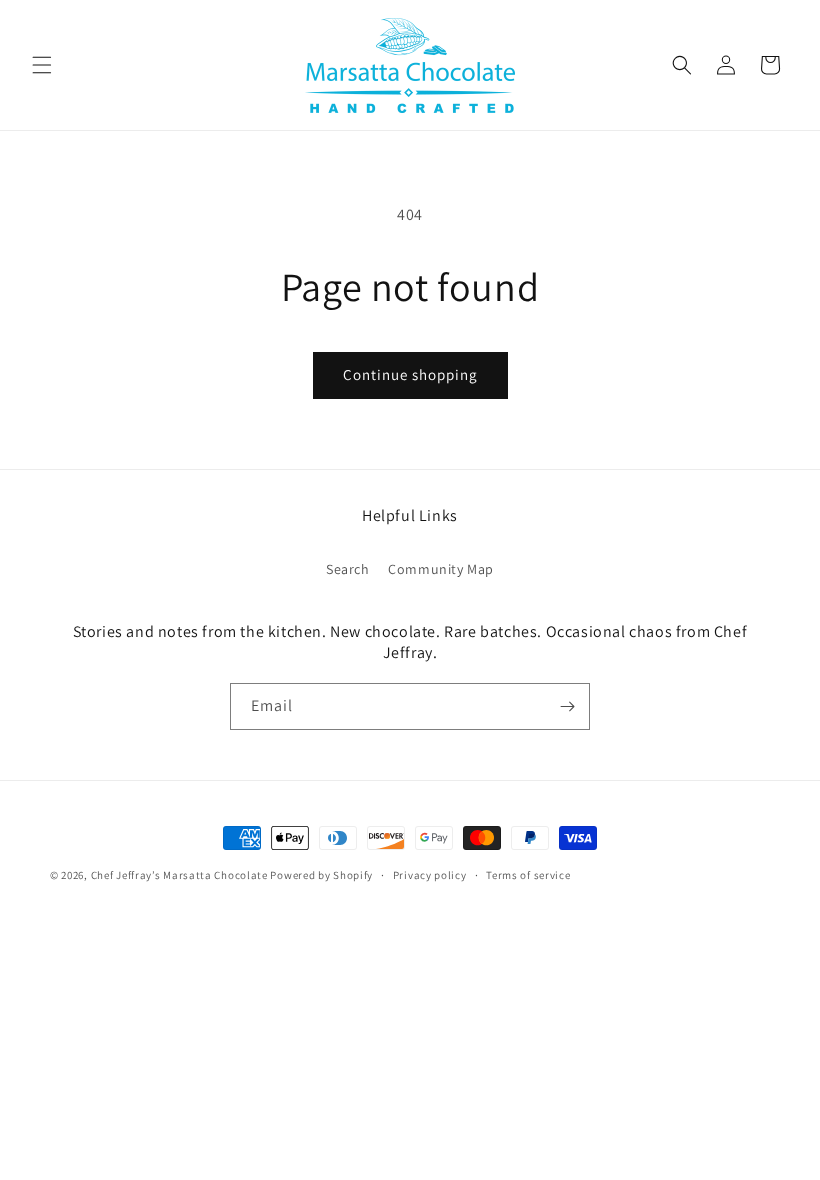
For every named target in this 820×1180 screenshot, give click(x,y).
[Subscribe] (567, 706)
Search (348, 569)
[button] (42, 65)
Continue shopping (410, 374)
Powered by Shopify (321, 875)
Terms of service (528, 875)
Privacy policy (430, 875)
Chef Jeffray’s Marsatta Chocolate (181, 875)
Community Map (441, 569)
